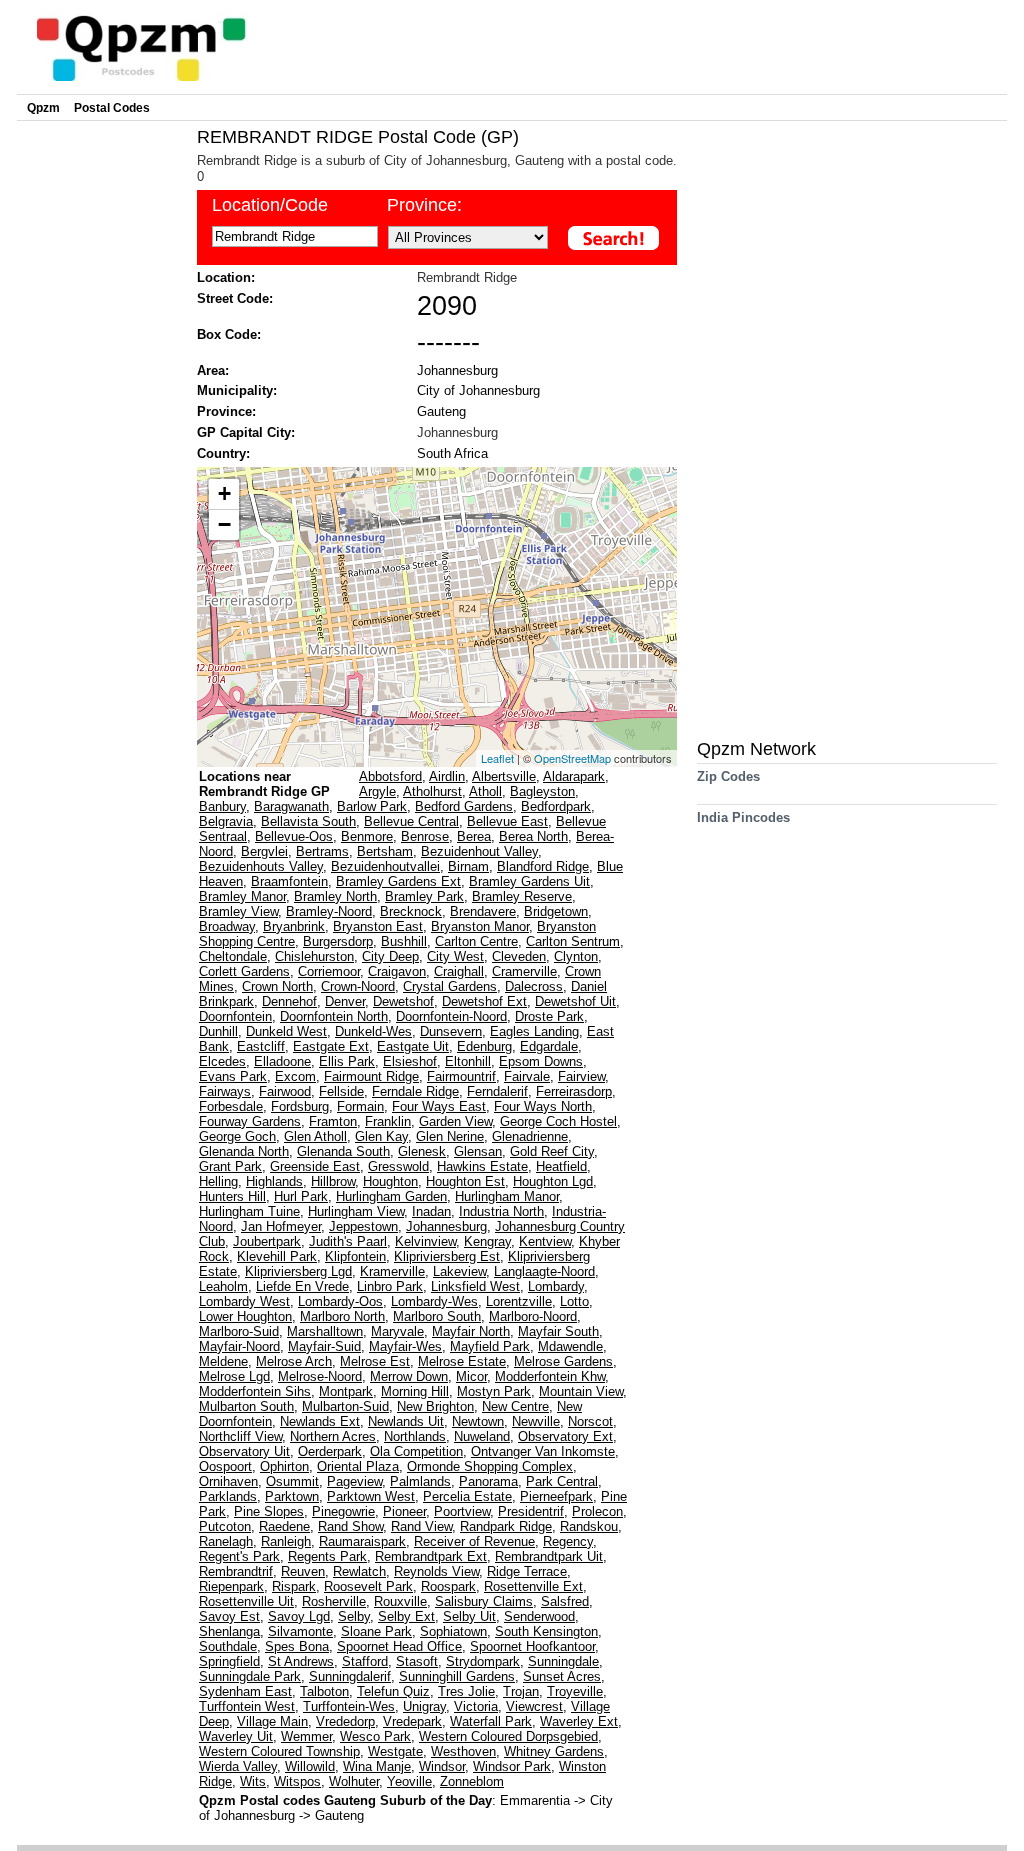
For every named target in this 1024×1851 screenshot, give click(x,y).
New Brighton (435, 1406)
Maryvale (397, 1331)
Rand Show (350, 1526)
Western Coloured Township (279, 1751)
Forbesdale (231, 1106)
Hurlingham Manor (507, 1196)
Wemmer (306, 1736)
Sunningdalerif (350, 1676)
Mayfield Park (490, 1346)
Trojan (521, 1691)
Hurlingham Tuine (249, 1211)
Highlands (274, 1181)
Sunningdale (563, 1661)
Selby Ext (406, 1616)
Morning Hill (415, 1391)
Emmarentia (537, 1800)
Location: (226, 277)
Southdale (228, 1646)
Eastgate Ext (331, 1046)
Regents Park (327, 1556)
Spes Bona (297, 1646)
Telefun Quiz (393, 1691)
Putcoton (225, 1526)
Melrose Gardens (563, 1361)
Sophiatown (453, 1631)
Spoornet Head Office (399, 1646)
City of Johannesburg (478, 390)
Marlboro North (342, 1316)
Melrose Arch (294, 1361)
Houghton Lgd (553, 1181)
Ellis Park (347, 1061)
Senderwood (539, 1616)
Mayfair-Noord (239, 1346)
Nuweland (482, 1436)
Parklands (228, 1496)
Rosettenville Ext (533, 1586)
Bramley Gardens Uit (529, 881)
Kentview (545, 1241)
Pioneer (404, 1511)
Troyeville (575, 1691)
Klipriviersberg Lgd (298, 1271)
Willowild (310, 1766)
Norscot (590, 1421)
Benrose (425, 836)
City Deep (390, 956)
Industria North (501, 1211)
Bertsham (385, 851)
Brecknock (411, 911)
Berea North (533, 836)
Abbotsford (390, 776)
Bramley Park (424, 896)
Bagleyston (542, 791)
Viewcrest (534, 1706)
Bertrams (322, 851)
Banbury (222, 806)
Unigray (424, 1706)
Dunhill (218, 1031)
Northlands (415, 1436)
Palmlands (420, 1481)
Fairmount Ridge (371, 1076)
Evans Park (233, 1076)
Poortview (462, 1511)
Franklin (388, 1121)
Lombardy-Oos (340, 1301)
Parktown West (371, 1496)
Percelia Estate (467, 1496)
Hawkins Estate (482, 1166)
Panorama (488, 1481)
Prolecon (597, 1511)
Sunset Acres (562, 1676)
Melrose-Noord (320, 1376)
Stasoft (417, 1661)
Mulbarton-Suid (345, 1406)
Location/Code (270, 205)
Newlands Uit (406, 1421)
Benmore (367, 836)
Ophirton (284, 1466)
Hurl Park (301, 1196)
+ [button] (224, 493)
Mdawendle (570, 1346)
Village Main (272, 1721)
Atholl (485, 791)
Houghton (390, 1181)
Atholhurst (432, 791)
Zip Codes (728, 776)
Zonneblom (472, 1781)
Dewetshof (403, 1001)
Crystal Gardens (450, 986)
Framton (333, 1121)
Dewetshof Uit (575, 1001)
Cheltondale (233, 956)
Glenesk (422, 1151)
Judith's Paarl (348, 1241)
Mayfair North (471, 1331)
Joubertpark (267, 1241)
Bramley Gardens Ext (398, 881)
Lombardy (556, 1286)
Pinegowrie (343, 1511)
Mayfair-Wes (405, 1346)
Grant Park (230, 1166)
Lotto (574, 1301)
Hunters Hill (232, 1196)
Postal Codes (112, 108)
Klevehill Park (277, 1256)
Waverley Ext (579, 1721)
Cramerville (524, 971)
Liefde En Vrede (302, 1286)
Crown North (277, 986)
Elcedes (222, 1061)
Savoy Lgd (299, 1616)
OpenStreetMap (572, 758)
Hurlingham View (356, 1211)
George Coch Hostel (558, 1121)
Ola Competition (416, 1451)
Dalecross (534, 986)
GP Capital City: (246, 432)
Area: (213, 370)
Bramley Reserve (522, 896)
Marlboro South (437, 1316)
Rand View (421, 1526)
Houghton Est (465, 1181)
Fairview (581, 1076)
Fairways (225, 1091)
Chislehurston (314, 956)
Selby (354, 1616)
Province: (424, 205)
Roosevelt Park (368, 1586)
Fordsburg (300, 1106)
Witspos (297, 1781)
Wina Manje (377, 1766)
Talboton (324, 1691)
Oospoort (225, 1466)
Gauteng (441, 411)
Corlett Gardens (244, 971)
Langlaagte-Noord (544, 1271)
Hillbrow (333, 1181)
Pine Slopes (269, 1511)
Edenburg (484, 1046)
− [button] (224, 524)
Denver (345, 1001)
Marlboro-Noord (533, 1316)
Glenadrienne (530, 1136)
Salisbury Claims (484, 1601)
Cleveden (519, 956)
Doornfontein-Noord (451, 1016)
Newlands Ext (320, 1421)
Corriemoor (329, 971)
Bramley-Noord (329, 911)
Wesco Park (375, 1736)
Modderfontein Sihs (255, 1391)
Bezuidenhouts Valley (261, 866)
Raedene (284, 1526)
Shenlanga (229, 1631)
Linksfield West (475, 1286)
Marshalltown (325, 1331)
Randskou (589, 1526)
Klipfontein (355, 1256)
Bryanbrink (294, 926)
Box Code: (229, 334)
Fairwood (285, 1091)
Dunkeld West (286, 1031)
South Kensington (546, 1631)
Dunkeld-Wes (373, 1031)
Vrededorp (345, 1721)
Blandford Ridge (543, 866)
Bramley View (238, 911)
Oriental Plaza (358, 1466)
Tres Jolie (466, 1691)
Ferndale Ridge (415, 1091)
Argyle (377, 791)
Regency (568, 1541)
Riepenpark (231, 1586)
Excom (295, 1076)
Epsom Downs (541, 1061)
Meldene (223, 1361)
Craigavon (397, 971)
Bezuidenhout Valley (479, 851)
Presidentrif (531, 1511)
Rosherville (334, 1601)
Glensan (478, 1151)
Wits (253, 1781)
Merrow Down (409, 1376)
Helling (218, 1181)
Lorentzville (519, 1301)
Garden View (455, 1121)
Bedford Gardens (464, 806)
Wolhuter (354, 1781)
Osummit (292, 1481)
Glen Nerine (450, 1136)
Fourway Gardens (250, 1121)
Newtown (478, 1421)
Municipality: (237, 390)
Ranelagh (226, 1541)
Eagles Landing (534, 1031)
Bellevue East (507, 821)
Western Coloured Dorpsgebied (508, 1736)
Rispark (294, 1586)
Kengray (487, 1241)
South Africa (452, 453)
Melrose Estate (462, 1361)
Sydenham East (245, 1691)
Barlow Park (372, 806)
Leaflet (497, 758)
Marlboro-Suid (239, 1331)
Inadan (431, 1211)
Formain (360, 1106)
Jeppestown (363, 1226)
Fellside (341, 1091)
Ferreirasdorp (574, 1091)
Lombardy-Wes (434, 1301)
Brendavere (483, 911)
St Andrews (301, 1661)
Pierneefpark (556, 1496)
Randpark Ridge (506, 1526)
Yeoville (409, 1781)
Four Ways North (543, 1106)
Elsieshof (410, 1061)
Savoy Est (229, 1616)
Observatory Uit (244, 1451)
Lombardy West (244, 1301)
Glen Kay (381, 1136)
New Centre (515, 1406)
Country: (223, 453)
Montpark (346, 1391)
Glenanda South (343, 1151)
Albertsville (504, 776)
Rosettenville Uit (246, 1601)
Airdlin (447, 776)
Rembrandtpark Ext (431, 1556)
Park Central (562, 1481)
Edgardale (549, 1046)
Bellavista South (308, 821)
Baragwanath (291, 806)
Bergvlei (264, 851)
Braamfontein (289, 881)
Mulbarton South (246, 1406)
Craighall (459, 971)
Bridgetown (556, 911)
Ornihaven (228, 1481)
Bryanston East (378, 926)
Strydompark (483, 1661)
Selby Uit (469, 1616)
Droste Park (549, 1016)
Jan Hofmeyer (281, 1226)
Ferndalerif (497, 1091)
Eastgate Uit (413, 1046)
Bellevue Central (411, 821)
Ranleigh (286, 1541)
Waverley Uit (236, 1736)
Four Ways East (439, 1106)
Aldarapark (574, 776)
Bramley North (335, 896)
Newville (536, 1421)
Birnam (468, 866)
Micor (471, 1376)
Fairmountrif (461, 1076)
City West (455, 956)
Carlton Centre (476, 941)
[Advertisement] (102, 426)
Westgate (395, 1751)
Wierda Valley (238, 1766)
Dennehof (289, 1001)
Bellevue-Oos (294, 836)
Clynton (576, 956)
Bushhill (404, 941)
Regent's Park (239, 1556)
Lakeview (459, 1271)
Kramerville (392, 1271)
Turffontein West (247, 1706)
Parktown (292, 1496)
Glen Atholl (315, 1136)
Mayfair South (558, 1331)
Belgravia (226, 821)
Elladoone (282, 1061)
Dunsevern (451, 1031)
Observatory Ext (565, 1436)
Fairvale (527, 1076)
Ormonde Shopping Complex (490, 1466)
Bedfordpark (556, 806)
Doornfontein (235, 1016)
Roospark (448, 1586)
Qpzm (43, 108)
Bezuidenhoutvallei (385, 866)
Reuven (303, 1571)
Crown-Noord (358, 986)
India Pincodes (743, 817)
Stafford (365, 1661)
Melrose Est (375, 1361)
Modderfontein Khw (550, 1376)
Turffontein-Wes (349, 1706)
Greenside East (315, 1166)
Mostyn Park (494, 1391)
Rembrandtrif (236, 1571)
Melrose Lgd (234, 1376)
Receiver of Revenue (474, 1541)
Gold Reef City (552, 1151)
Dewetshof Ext (484, 1001)
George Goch (237, 1136)
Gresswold (398, 1166)
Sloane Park (376, 1631)
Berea (474, 836)
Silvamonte (300, 1631)
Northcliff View (240, 1436)
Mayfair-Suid (324, 1346)
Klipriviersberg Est (447, 1256)
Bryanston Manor (480, 926)
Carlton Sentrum (573, 941)
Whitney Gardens (554, 1751)
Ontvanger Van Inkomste (543, 1451)
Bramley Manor (242, 896)
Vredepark (412, 1721)
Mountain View (581, 1391)
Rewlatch (359, 1571)
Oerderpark (330, 1451)
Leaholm (223, 1286)
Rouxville (400, 1601)
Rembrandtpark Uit (549, 1556)
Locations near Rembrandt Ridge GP (264, 784)
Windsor (442, 1766)
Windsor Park (512, 1766)
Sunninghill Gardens (457, 1676)
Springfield (229, 1661)
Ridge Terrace (527, 1571)
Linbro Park (390, 1286)
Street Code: (235, 298)
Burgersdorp (338, 941)
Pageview (354, 1481)
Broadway (227, 926)
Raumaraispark (362, 1541)
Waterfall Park (491, 1721)
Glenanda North (244, 1151)
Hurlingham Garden (391, 1196)
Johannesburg (457, 370)
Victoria (476, 1706)
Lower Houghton (245, 1316)
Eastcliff (261, 1046)
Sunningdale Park (250, 1676)
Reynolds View (436, 1571)
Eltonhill (468, 1061)
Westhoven (463, 1751)
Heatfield (561, 1166)
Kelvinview (425, 1241)
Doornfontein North (334, 1016)
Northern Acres (333, 1436)
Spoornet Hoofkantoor (532, 1646)
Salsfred (565, 1601)
